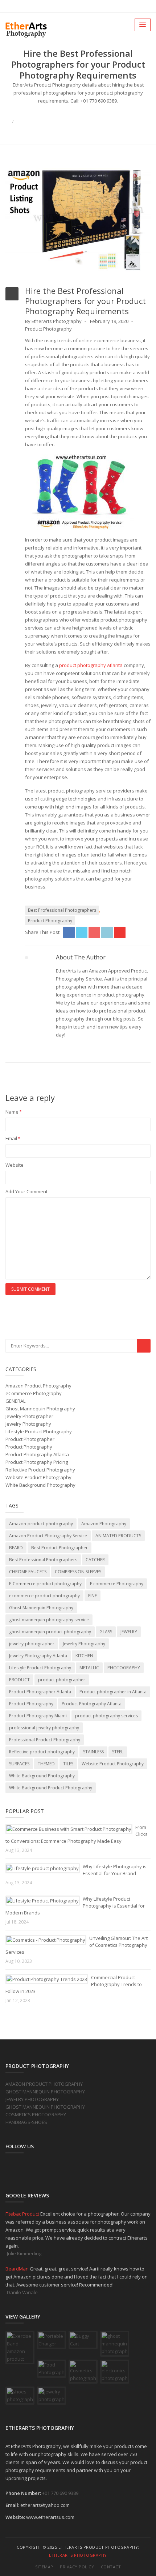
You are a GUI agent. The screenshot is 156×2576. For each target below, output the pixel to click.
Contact (111, 2567)
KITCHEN (84, 1656)
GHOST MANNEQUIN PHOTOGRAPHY (45, 2092)
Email (13, 1138)
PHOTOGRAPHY (124, 1668)
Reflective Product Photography (40, 1470)
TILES (68, 1764)
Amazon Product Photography (38, 1386)
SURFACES (19, 1764)
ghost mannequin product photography (50, 1632)
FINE (93, 1596)
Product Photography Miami (38, 1716)
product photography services (106, 1716)
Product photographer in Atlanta (113, 1692)
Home (78, 114)
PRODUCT (19, 1680)
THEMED (46, 1764)
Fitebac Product (23, 2214)
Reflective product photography (42, 1752)
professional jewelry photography (44, 1728)
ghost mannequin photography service (49, 1620)
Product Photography (48, 329)
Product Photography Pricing (37, 1462)
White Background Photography (40, 1485)
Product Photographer (30, 1439)
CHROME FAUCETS (28, 1572)
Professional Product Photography (45, 1740)
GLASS (106, 1632)
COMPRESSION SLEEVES (78, 1572)
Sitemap (44, 2567)
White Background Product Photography (51, 1788)
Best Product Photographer (59, 1548)
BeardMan (18, 2269)
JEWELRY (129, 1632)
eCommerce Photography (34, 1393)
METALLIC (89, 1668)
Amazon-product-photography (41, 1524)
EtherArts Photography (78, 2555)
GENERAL (15, 1401)
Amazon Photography (104, 1524)
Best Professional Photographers (62, 910)
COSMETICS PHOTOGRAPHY (36, 2114)
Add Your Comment (26, 1191)
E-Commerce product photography (45, 1584)
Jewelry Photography (28, 1424)
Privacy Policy (77, 2567)
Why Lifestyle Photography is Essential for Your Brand (115, 1870)
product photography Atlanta (91, 665)
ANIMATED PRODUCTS (118, 1536)
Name (14, 1112)
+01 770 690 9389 (60, 2493)
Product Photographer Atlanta (40, 1692)
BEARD (16, 1548)
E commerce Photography (117, 1584)
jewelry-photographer (32, 1644)
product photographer (62, 1680)
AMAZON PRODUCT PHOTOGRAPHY (44, 2084)
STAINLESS (93, 1752)
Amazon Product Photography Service (48, 1536)
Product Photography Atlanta (37, 1454)
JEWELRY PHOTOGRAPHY (32, 2099)
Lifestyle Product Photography (39, 1431)
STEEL (118, 1752)
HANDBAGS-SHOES (26, 2122)
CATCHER (95, 1560)
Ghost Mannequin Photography (40, 1409)
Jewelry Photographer (29, 1416)
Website (15, 1165)
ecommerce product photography (44, 1596)
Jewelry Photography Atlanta (38, 1656)
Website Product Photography (38, 1477)
